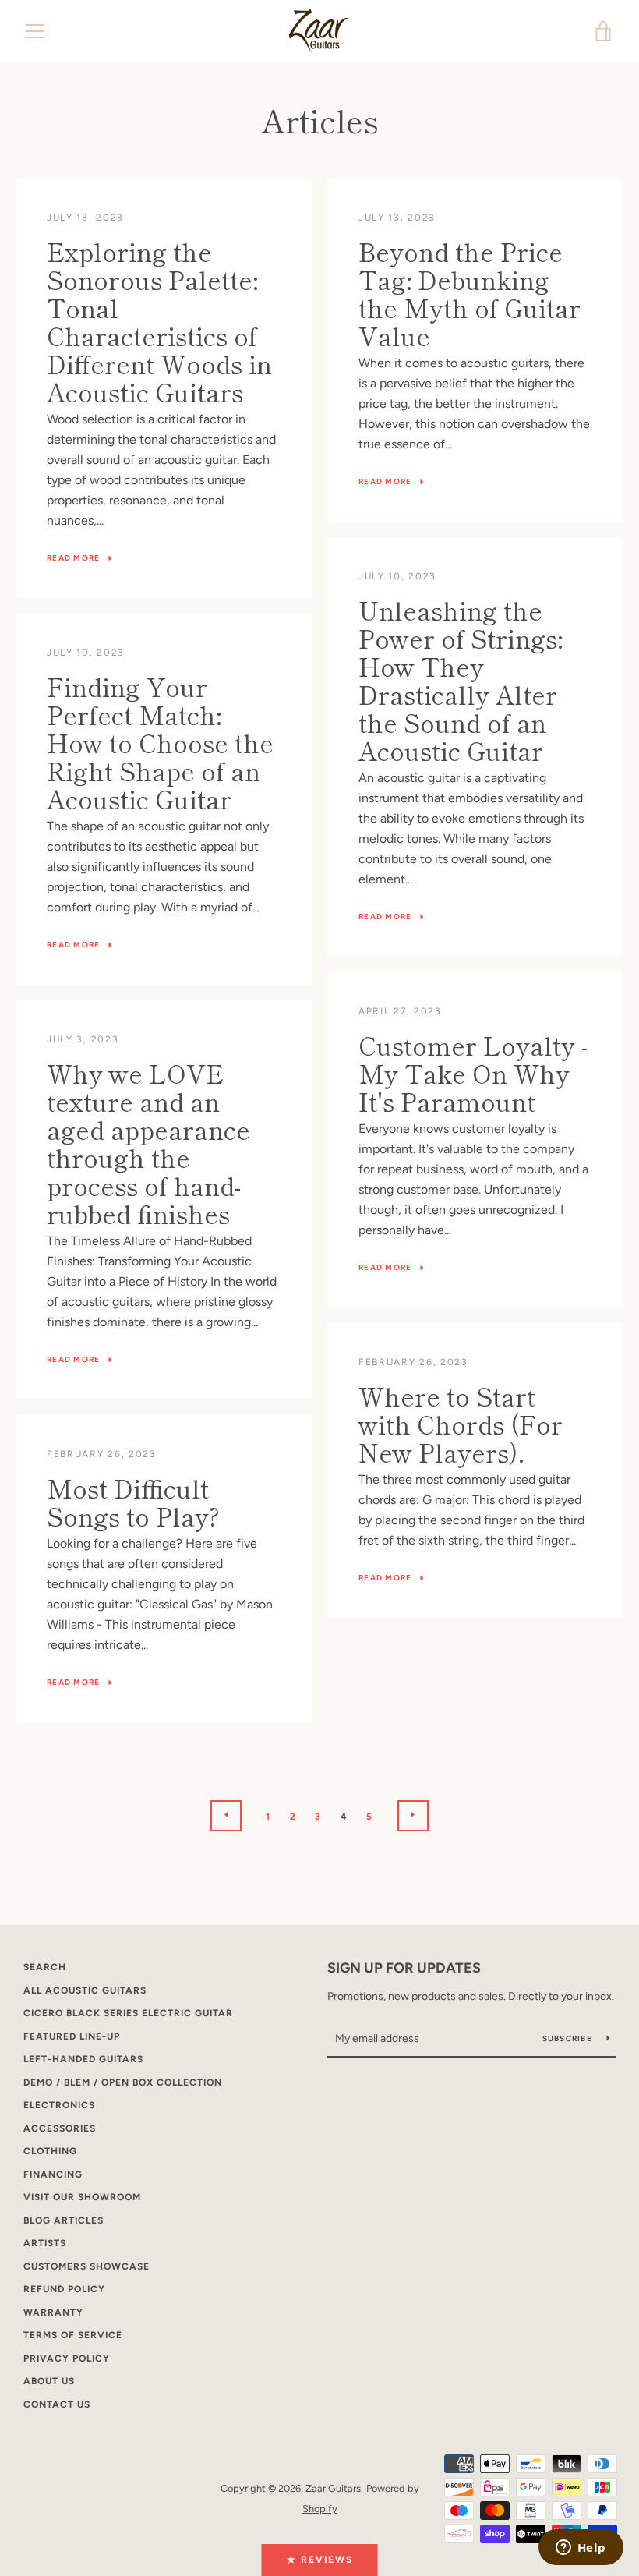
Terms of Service (73, 2335)
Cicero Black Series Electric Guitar (128, 2013)
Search (45, 1967)
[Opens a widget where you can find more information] (581, 2549)
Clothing (50, 2151)
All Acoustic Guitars (85, 1990)
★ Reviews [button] (320, 2560)
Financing (53, 2174)
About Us (49, 2381)
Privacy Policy (67, 2358)
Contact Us (57, 2404)
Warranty (53, 2312)
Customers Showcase (86, 2266)
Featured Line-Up (72, 2036)
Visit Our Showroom (82, 2197)
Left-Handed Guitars (83, 2059)
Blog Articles (64, 2220)
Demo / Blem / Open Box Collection (123, 2082)
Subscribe (569, 2038)
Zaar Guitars (333, 2488)
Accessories (60, 2128)
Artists (45, 2243)
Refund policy (64, 2289)
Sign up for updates (404, 1968)
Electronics (59, 2105)
